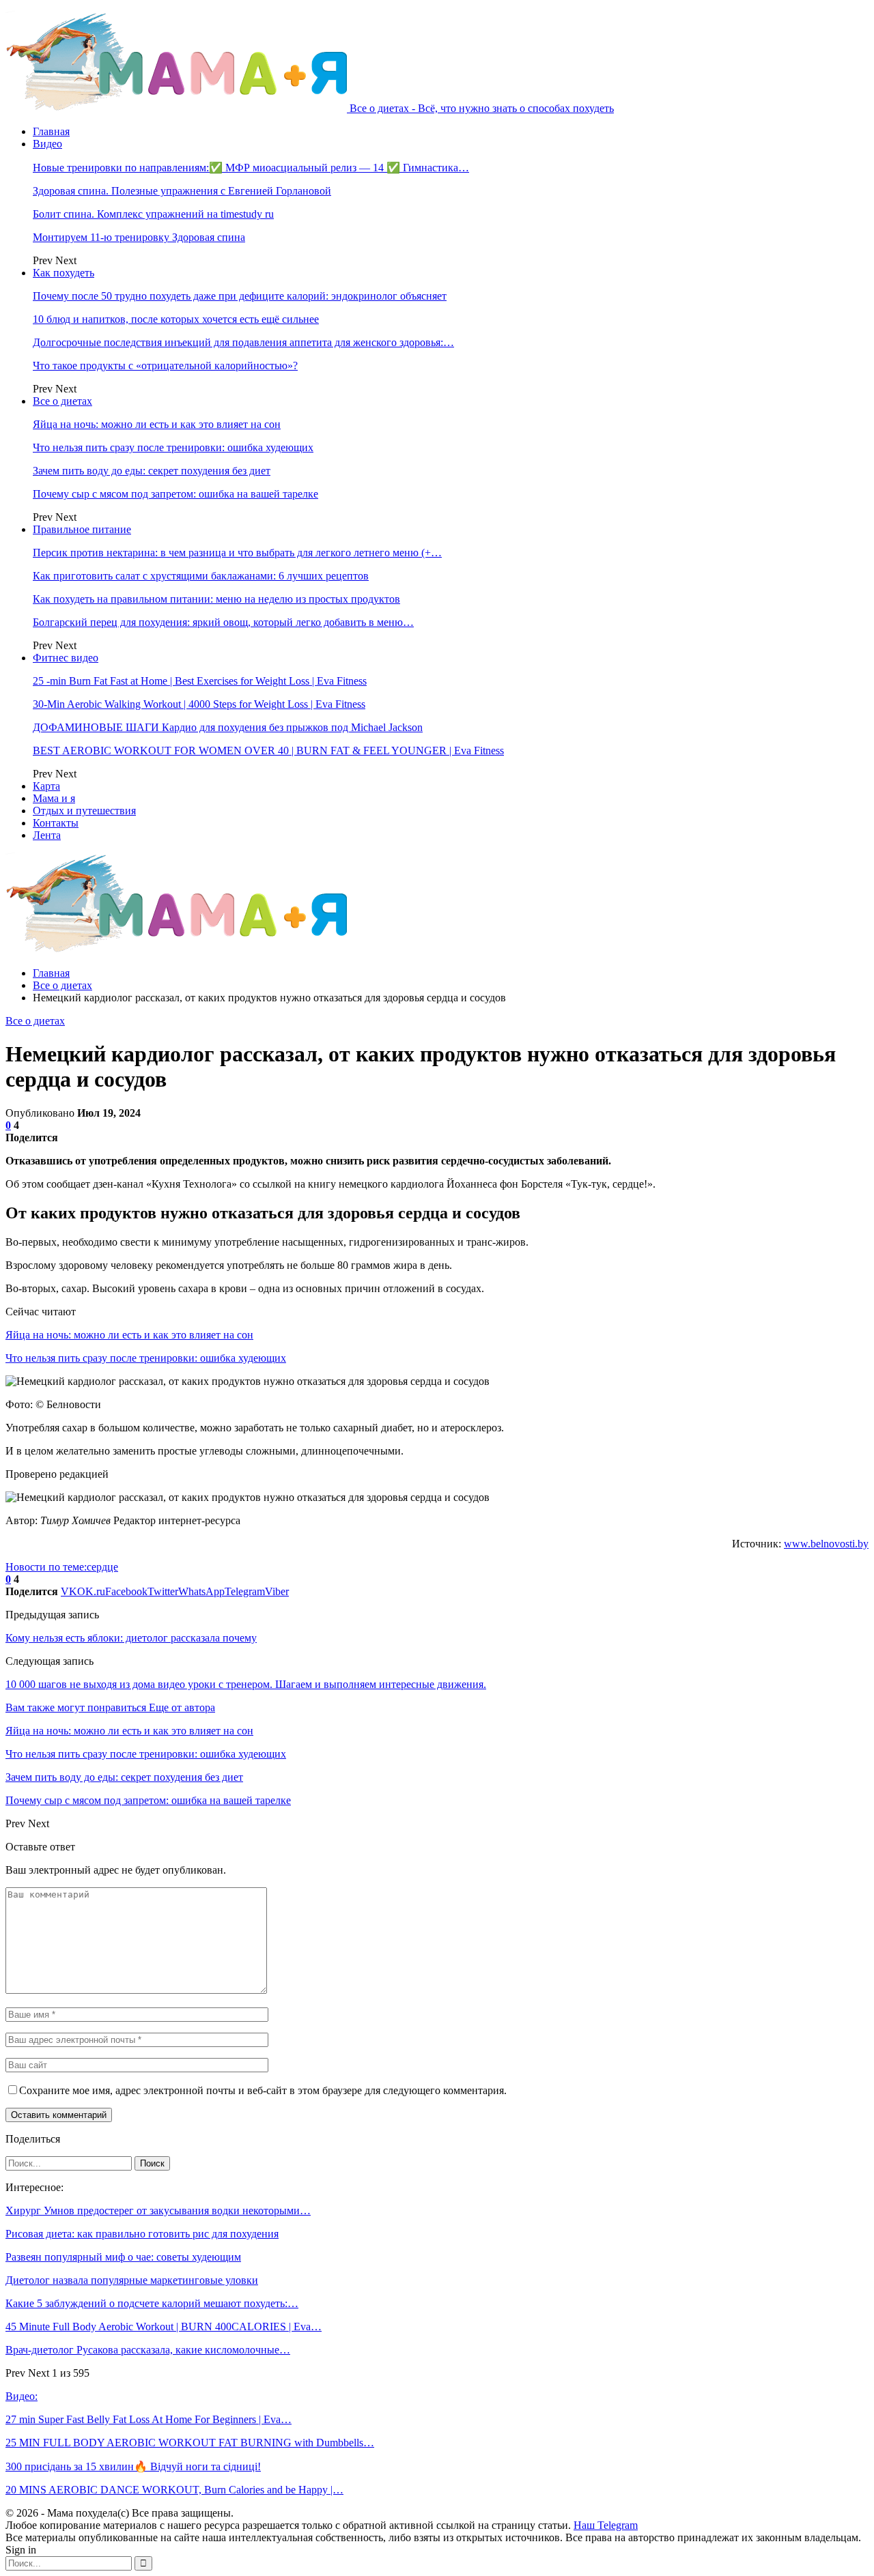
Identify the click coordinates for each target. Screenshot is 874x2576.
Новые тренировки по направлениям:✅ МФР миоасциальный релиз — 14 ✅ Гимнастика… (251, 168)
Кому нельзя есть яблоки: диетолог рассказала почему (131, 1638)
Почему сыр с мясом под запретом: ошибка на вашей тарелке (175, 494)
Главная (51, 131)
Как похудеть (64, 273)
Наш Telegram (606, 2525)
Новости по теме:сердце (62, 1567)
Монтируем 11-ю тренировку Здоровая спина (139, 237)
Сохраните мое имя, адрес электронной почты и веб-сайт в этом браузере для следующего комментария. (263, 2090)
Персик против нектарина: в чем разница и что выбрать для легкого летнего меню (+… (237, 553)
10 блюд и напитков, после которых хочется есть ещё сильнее (176, 319)
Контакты (56, 823)
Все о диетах (62, 401)
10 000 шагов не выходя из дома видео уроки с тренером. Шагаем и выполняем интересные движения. (246, 1684)
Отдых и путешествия (84, 811)
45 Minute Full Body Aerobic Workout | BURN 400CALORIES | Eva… (164, 2327)
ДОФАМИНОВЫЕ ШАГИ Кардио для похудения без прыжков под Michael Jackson (228, 727)
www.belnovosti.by (826, 1544)
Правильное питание (82, 529)
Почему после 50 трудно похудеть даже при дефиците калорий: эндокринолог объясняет (240, 296)
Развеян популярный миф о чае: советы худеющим (123, 2257)
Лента (47, 835)
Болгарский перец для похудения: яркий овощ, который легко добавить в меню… (223, 622)
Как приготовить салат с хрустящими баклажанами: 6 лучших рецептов (201, 576)
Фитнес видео (66, 658)
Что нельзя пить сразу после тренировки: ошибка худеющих (173, 447)
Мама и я (54, 798)
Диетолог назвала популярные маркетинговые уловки (132, 2280)
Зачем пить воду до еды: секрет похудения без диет (152, 471)
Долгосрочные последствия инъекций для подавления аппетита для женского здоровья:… (243, 342)
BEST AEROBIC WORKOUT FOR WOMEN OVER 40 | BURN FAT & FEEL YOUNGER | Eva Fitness (268, 750)
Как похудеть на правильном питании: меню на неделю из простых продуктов (216, 599)
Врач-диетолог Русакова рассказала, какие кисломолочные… (148, 2350)
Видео (47, 144)
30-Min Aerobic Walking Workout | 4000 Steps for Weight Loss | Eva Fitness (199, 704)
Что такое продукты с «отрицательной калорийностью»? (165, 366)
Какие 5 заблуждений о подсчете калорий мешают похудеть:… (152, 2303)
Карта (46, 786)
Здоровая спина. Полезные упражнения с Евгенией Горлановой (182, 191)
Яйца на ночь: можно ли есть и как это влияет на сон (157, 424)
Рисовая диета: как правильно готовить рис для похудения (142, 2234)
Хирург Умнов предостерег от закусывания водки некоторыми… (158, 2210)
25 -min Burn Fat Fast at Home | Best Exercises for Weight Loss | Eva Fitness (200, 681)
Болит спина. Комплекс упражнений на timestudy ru (153, 214)
